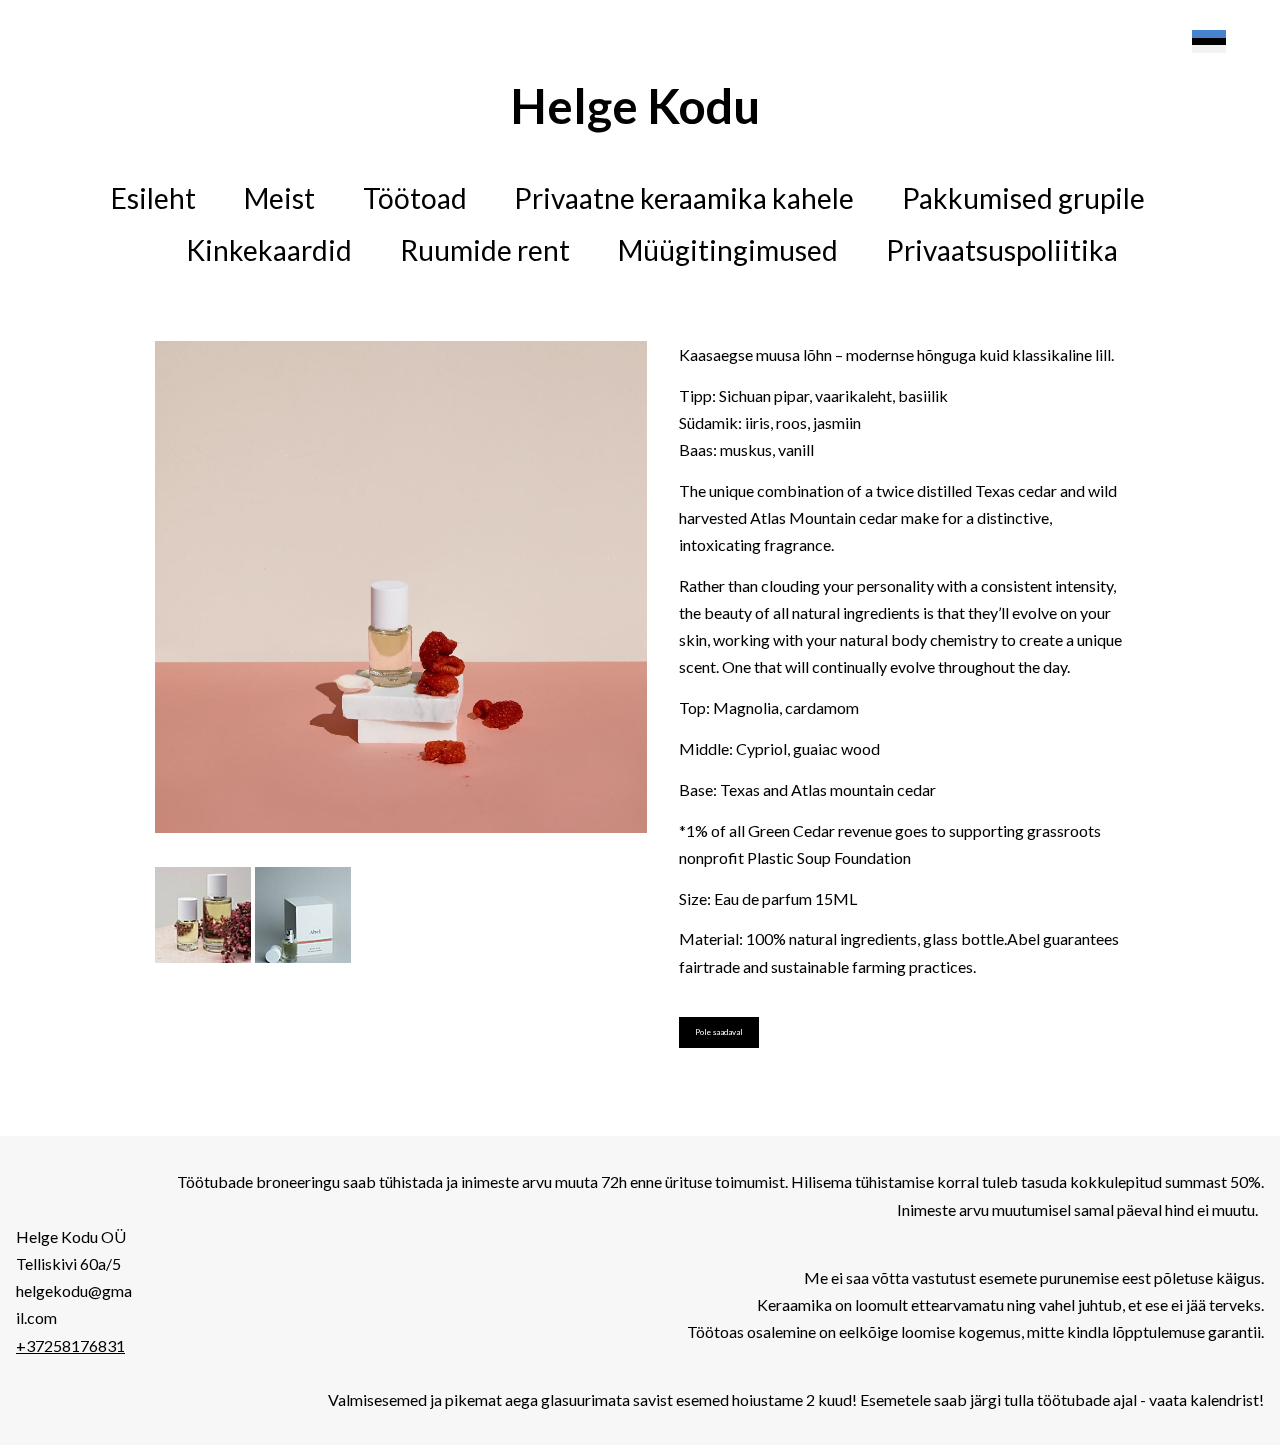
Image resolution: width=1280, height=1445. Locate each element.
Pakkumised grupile (1023, 198)
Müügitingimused (728, 250)
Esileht (153, 198)
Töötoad (415, 198)
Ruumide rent (485, 250)
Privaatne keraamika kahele (684, 198)
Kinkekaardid (269, 250)
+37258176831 (70, 1345)
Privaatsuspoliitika (1002, 250)
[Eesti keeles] (1209, 42)
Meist (279, 198)
